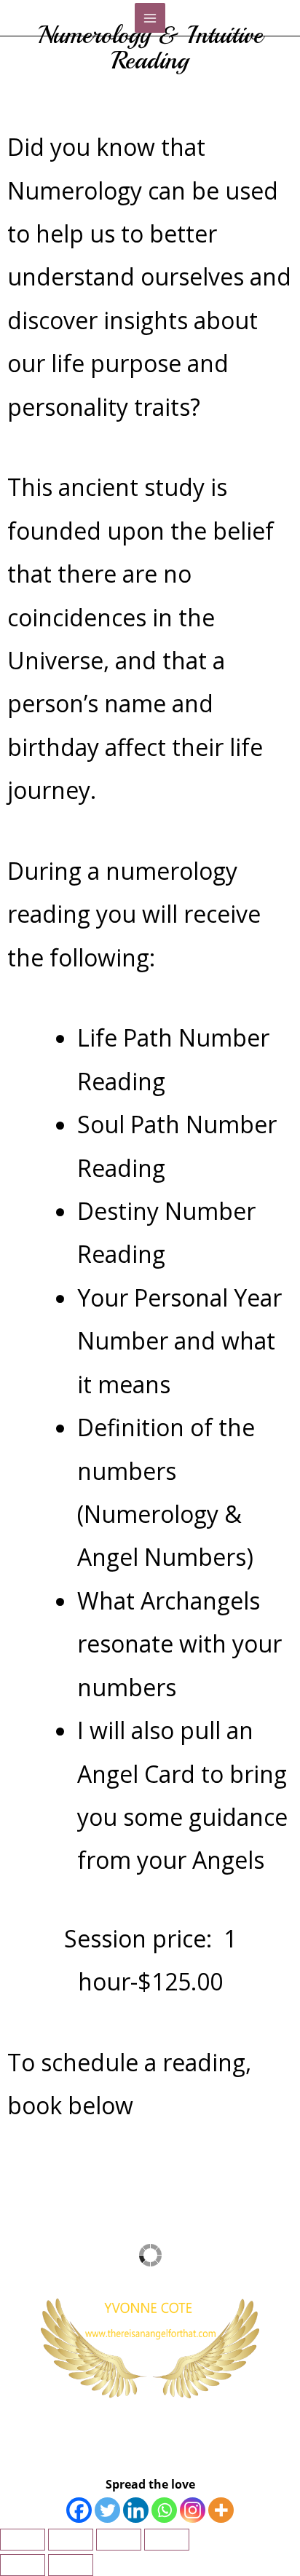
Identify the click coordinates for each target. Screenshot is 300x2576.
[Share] (119, 2540)
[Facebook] (79, 2510)
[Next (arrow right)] (71, 2565)
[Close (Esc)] (167, 2540)
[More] (221, 2510)
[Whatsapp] (164, 2510)
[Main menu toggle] (150, 18)
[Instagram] (193, 2510)
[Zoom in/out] (23, 2540)
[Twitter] (107, 2510)
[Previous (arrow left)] (23, 2565)
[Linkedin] (136, 2510)
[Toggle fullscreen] (71, 2540)
